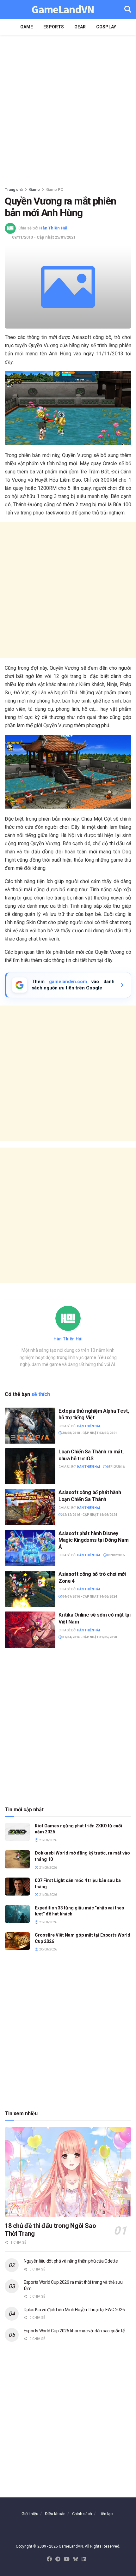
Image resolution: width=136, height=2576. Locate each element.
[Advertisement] (68, 109)
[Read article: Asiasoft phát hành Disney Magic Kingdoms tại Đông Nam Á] (30, 1548)
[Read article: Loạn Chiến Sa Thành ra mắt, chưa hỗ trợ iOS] (30, 1466)
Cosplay (106, 27)
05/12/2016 (115, 1467)
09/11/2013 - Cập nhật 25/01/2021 (44, 237)
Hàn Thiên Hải (53, 228)
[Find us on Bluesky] (76, 2559)
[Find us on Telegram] (58, 2559)
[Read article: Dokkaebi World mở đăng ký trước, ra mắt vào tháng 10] (17, 1859)
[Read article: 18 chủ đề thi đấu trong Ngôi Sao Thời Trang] (68, 2172)
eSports (54, 27)
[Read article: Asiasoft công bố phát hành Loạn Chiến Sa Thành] (30, 1507)
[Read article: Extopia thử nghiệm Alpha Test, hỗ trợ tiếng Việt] (30, 1426)
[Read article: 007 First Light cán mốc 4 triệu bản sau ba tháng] (17, 1887)
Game (27, 27)
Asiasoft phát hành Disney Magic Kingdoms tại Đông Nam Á (93, 1540)
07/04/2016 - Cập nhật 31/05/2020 (89, 1637)
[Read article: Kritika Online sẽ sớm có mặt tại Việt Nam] (30, 1629)
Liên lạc (106, 2514)
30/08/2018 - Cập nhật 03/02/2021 (89, 1433)
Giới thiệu (30, 2514)
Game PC (55, 190)
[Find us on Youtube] (67, 2559)
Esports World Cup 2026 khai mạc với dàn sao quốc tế (74, 2331)
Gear (80, 27)
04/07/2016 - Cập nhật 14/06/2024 (89, 1597)
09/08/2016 (115, 1555)
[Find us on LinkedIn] (84, 2559)
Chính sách (82, 2514)
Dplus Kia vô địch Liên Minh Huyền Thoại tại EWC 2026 (74, 2310)
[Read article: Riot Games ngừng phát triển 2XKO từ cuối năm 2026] (17, 1832)
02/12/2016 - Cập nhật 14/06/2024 (89, 1515)
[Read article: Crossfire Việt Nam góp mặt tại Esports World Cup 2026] (17, 1941)
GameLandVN (63, 10)
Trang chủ (14, 190)
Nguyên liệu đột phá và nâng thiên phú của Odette (71, 2261)
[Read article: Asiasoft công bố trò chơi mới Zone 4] (30, 1589)
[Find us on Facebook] (49, 2559)
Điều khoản (55, 2514)
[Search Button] (128, 9)
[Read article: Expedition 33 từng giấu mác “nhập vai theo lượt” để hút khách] (17, 1914)
